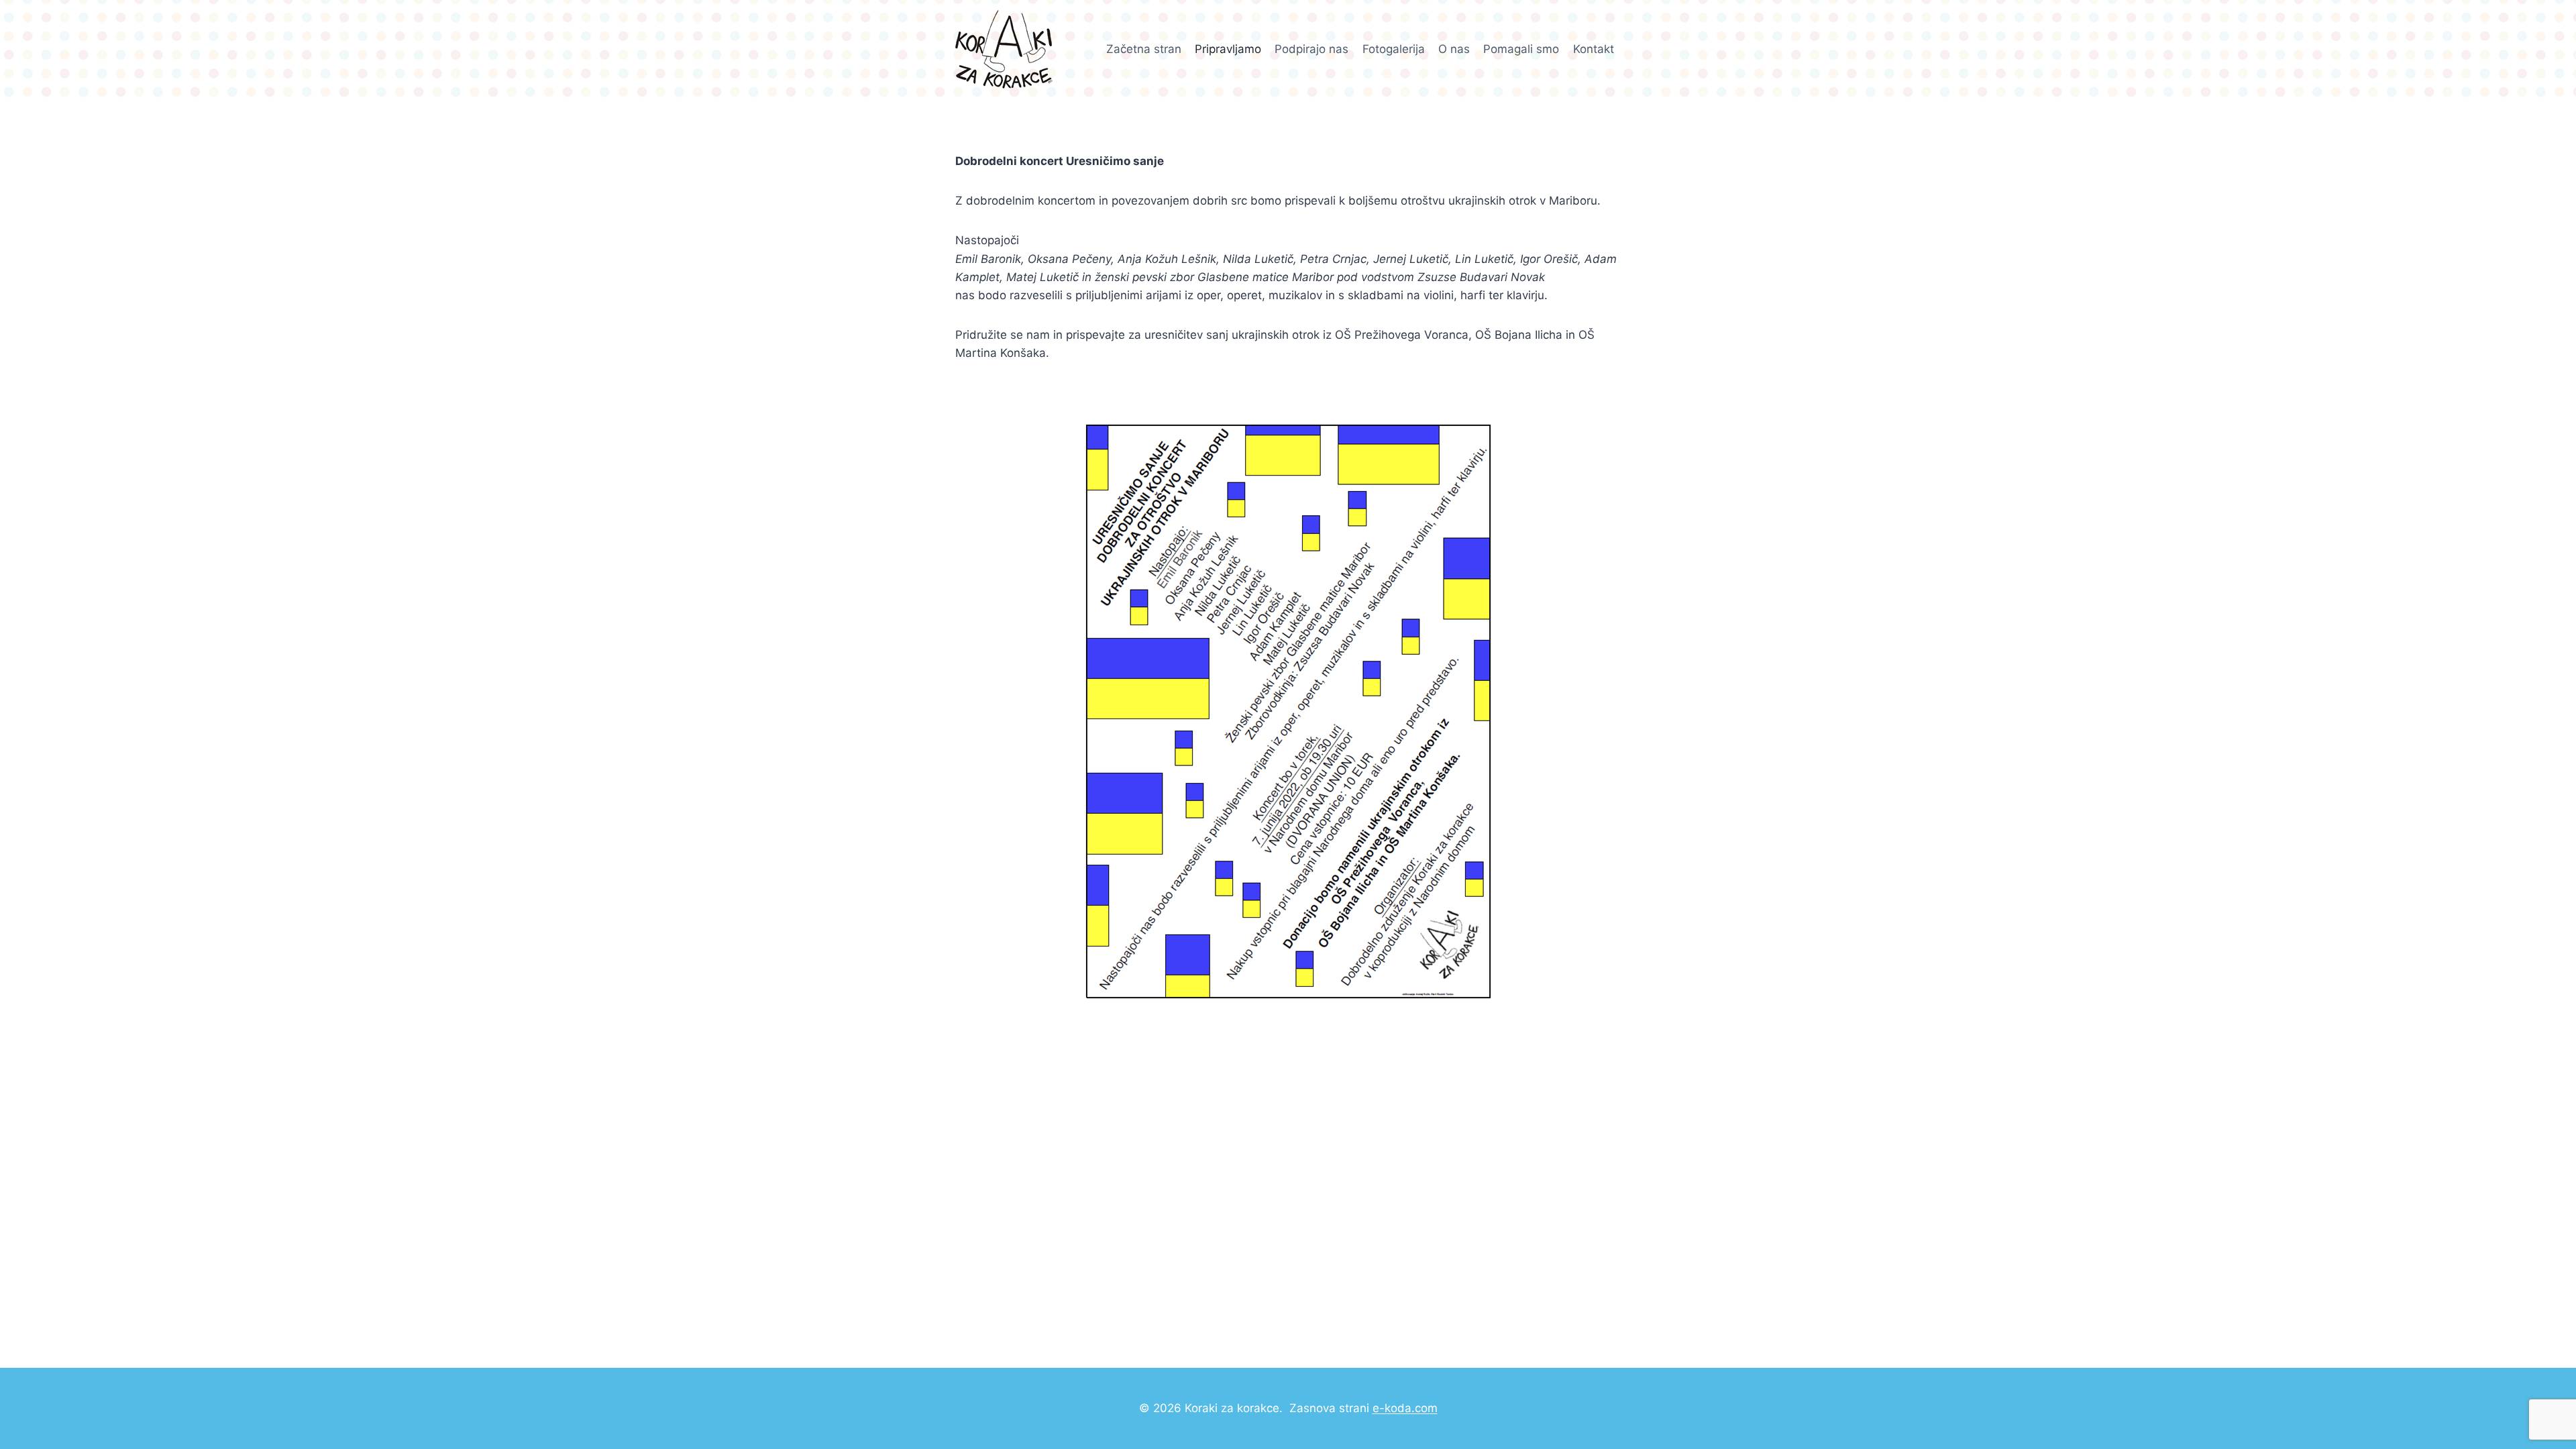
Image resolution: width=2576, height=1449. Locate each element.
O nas (1454, 49)
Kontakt (1594, 49)
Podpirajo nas (1311, 49)
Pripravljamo (1228, 49)
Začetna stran (1144, 49)
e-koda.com (1405, 1408)
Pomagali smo (1521, 49)
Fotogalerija (1394, 49)
